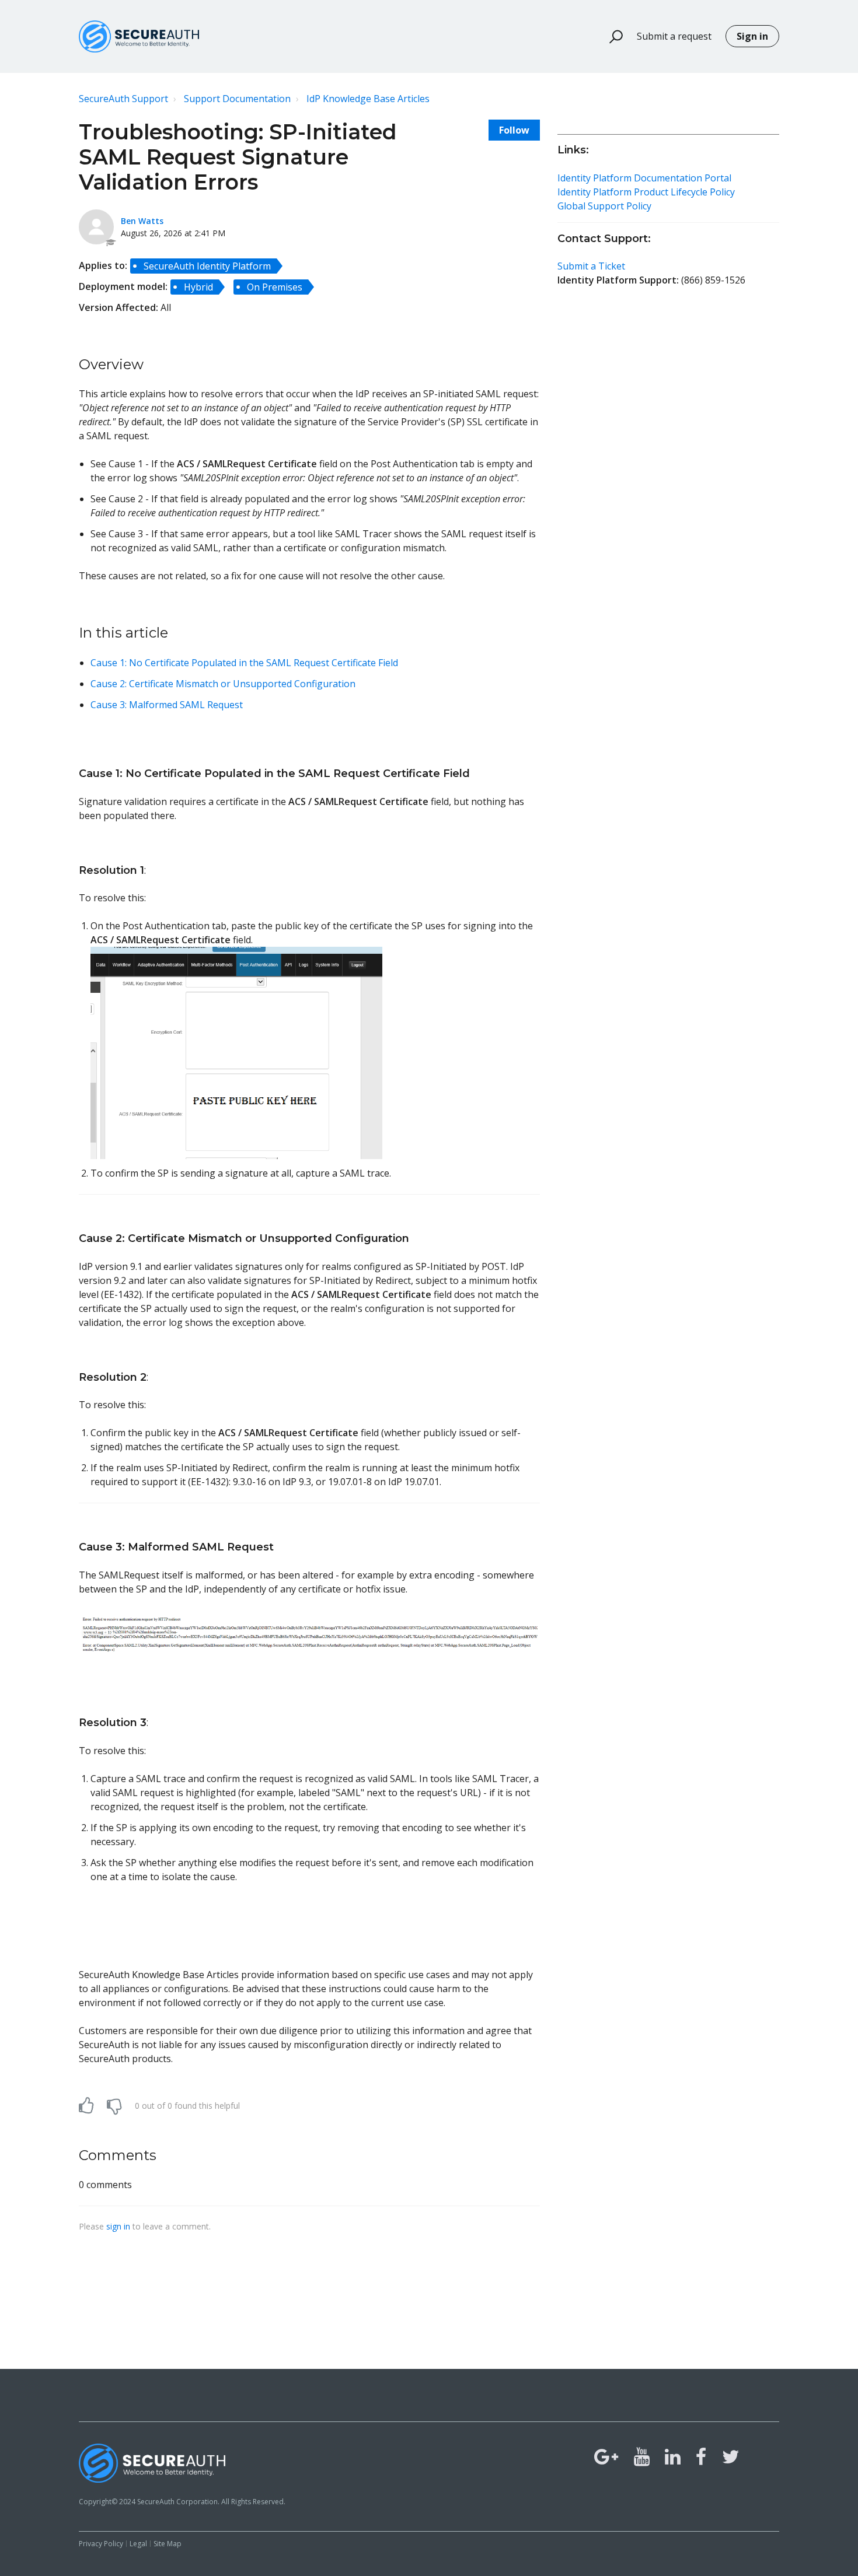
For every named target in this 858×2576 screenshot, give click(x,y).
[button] (611, 37)
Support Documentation (237, 99)
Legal (138, 2544)
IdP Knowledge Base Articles (368, 99)
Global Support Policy (604, 206)
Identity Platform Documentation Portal (644, 178)
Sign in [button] (752, 36)
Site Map (168, 2544)
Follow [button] (514, 130)
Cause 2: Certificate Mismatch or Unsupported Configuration (223, 684)
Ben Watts (142, 221)
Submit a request (674, 36)
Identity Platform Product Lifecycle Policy (646, 192)
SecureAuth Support (123, 99)
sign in (118, 2226)
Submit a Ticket (591, 266)
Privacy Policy (101, 2544)
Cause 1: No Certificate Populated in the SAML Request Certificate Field (244, 663)
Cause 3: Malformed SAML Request (167, 705)
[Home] (139, 36)
